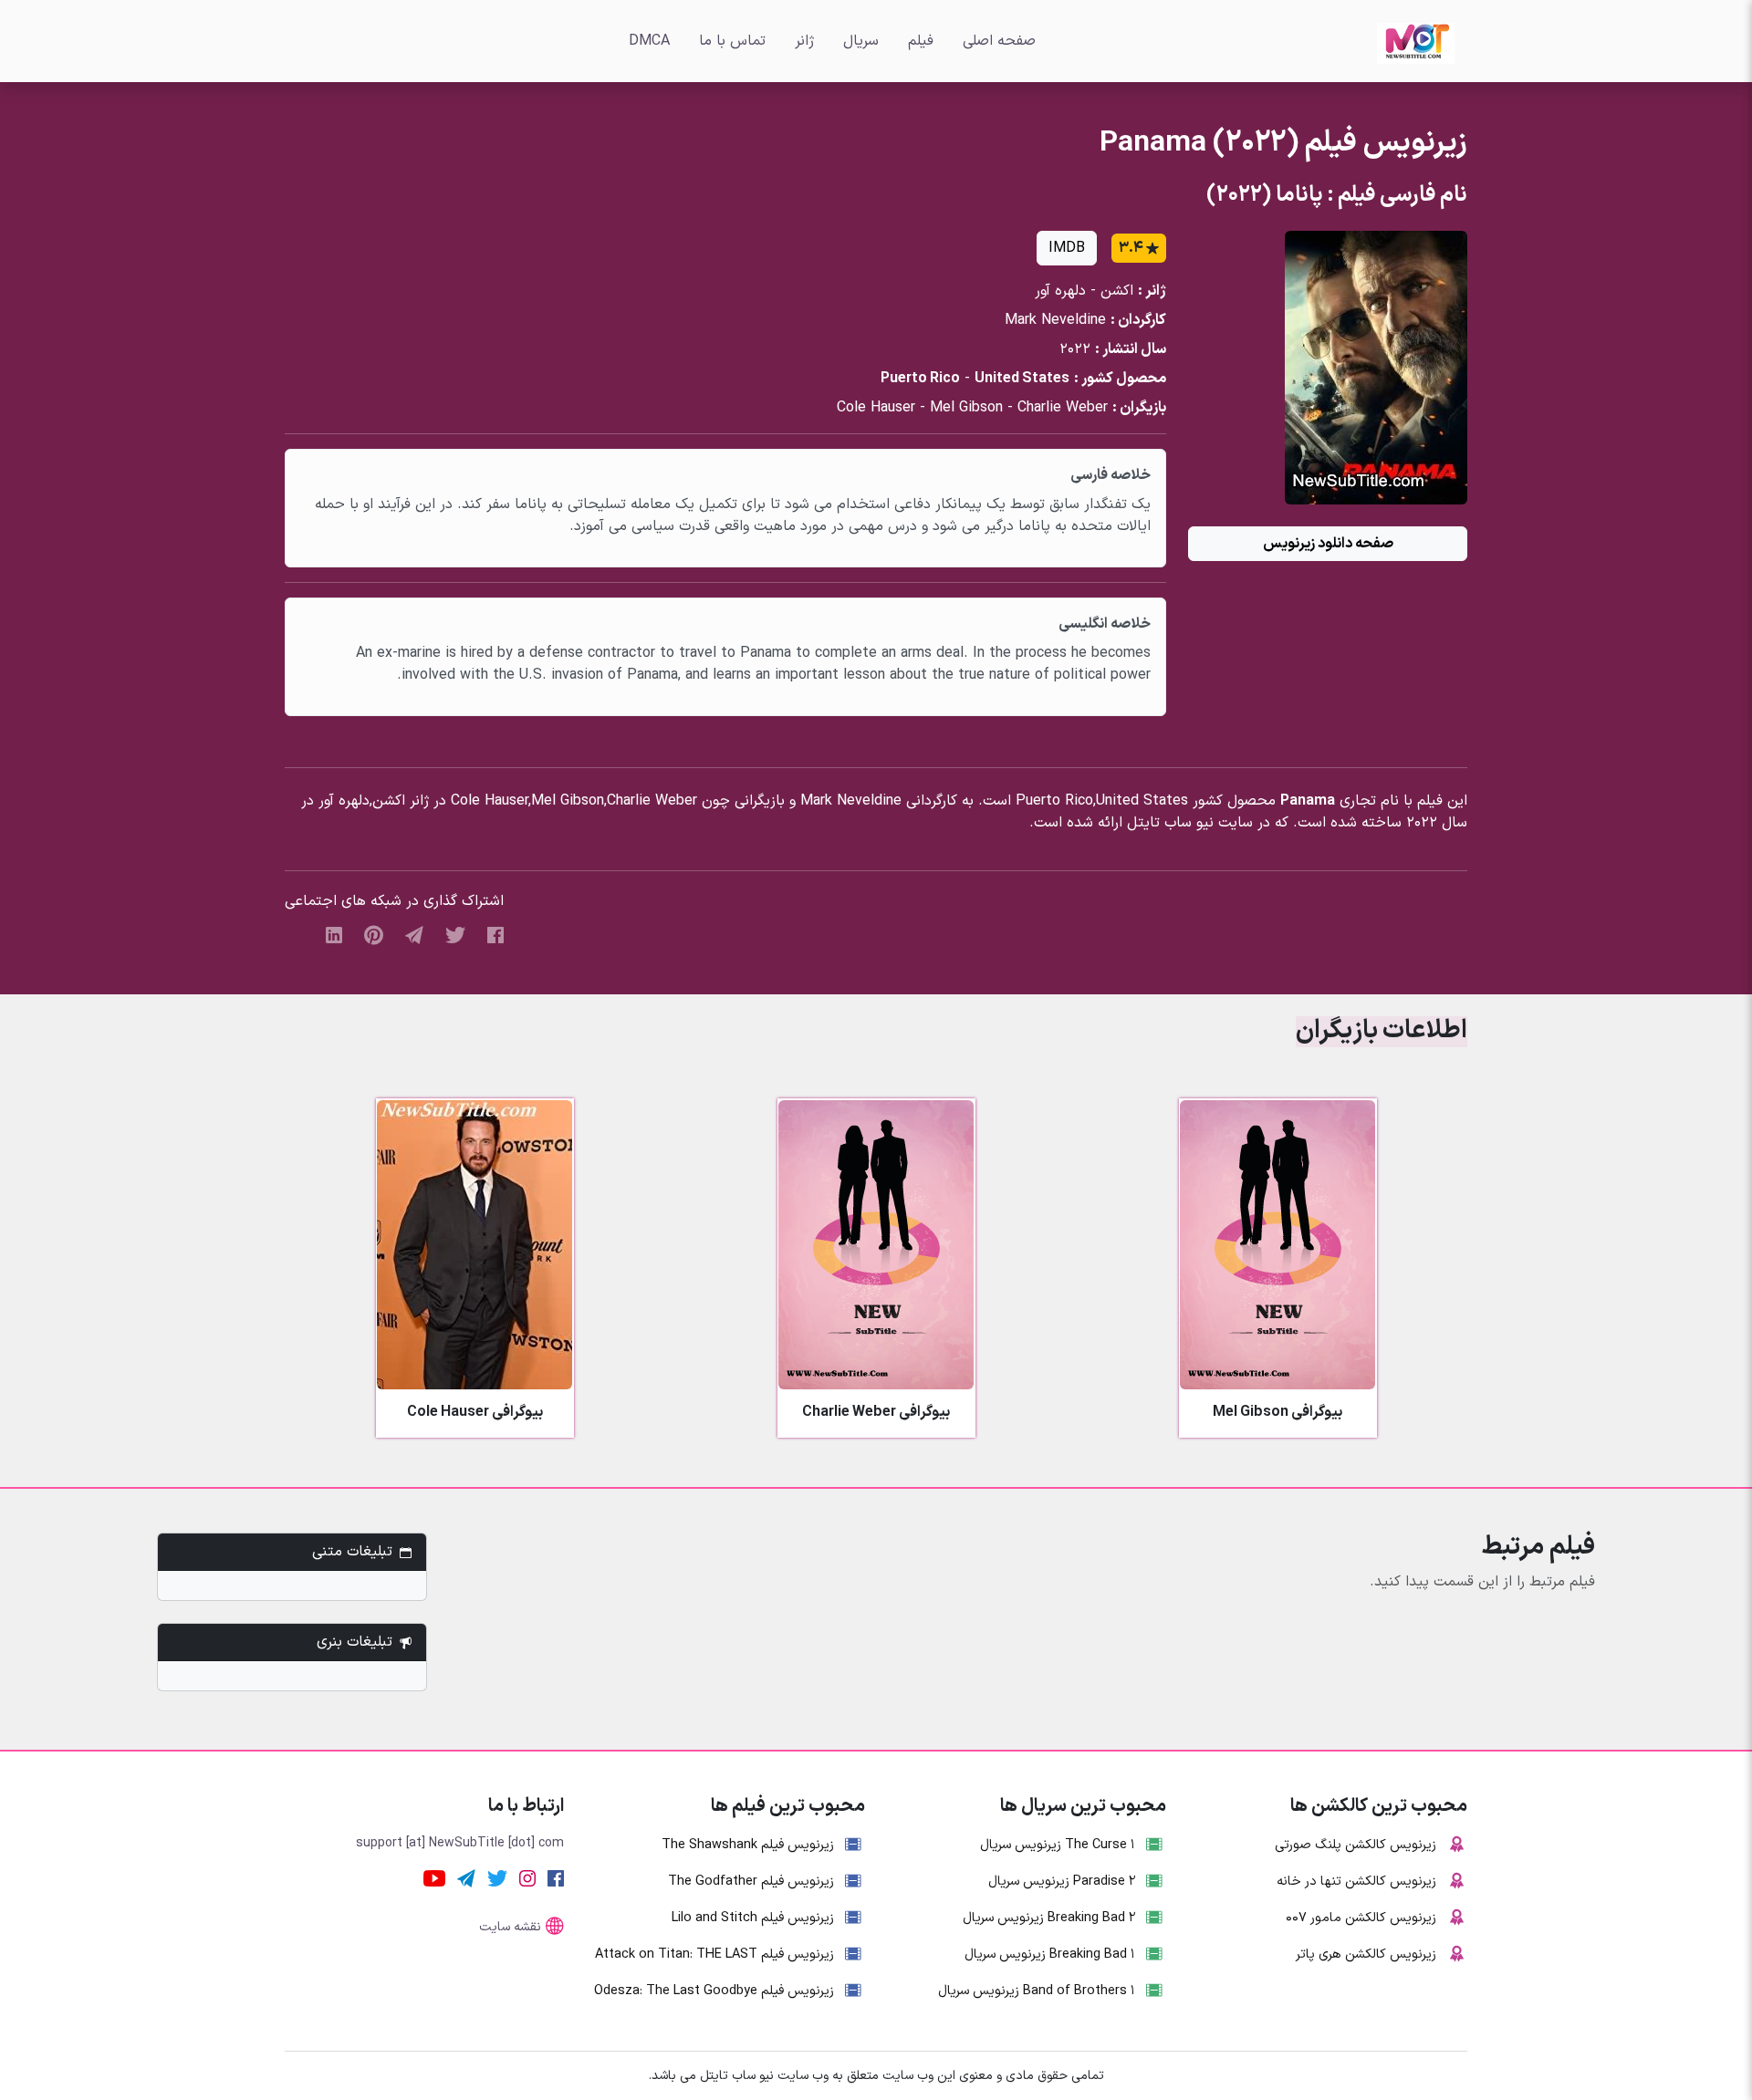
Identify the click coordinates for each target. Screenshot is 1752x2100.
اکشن (1117, 291)
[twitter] (455, 934)
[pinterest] (374, 934)
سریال (861, 41)
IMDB (1067, 248)
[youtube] (434, 1877)
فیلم (921, 41)
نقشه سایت (510, 1927)
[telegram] (414, 934)
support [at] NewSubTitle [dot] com (460, 1843)
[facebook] (495, 934)
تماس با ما (732, 41)
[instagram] (527, 1877)
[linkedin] (334, 934)
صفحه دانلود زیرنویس (1328, 544)
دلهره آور (1060, 291)
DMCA (649, 41)
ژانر (804, 41)
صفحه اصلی (999, 41)
